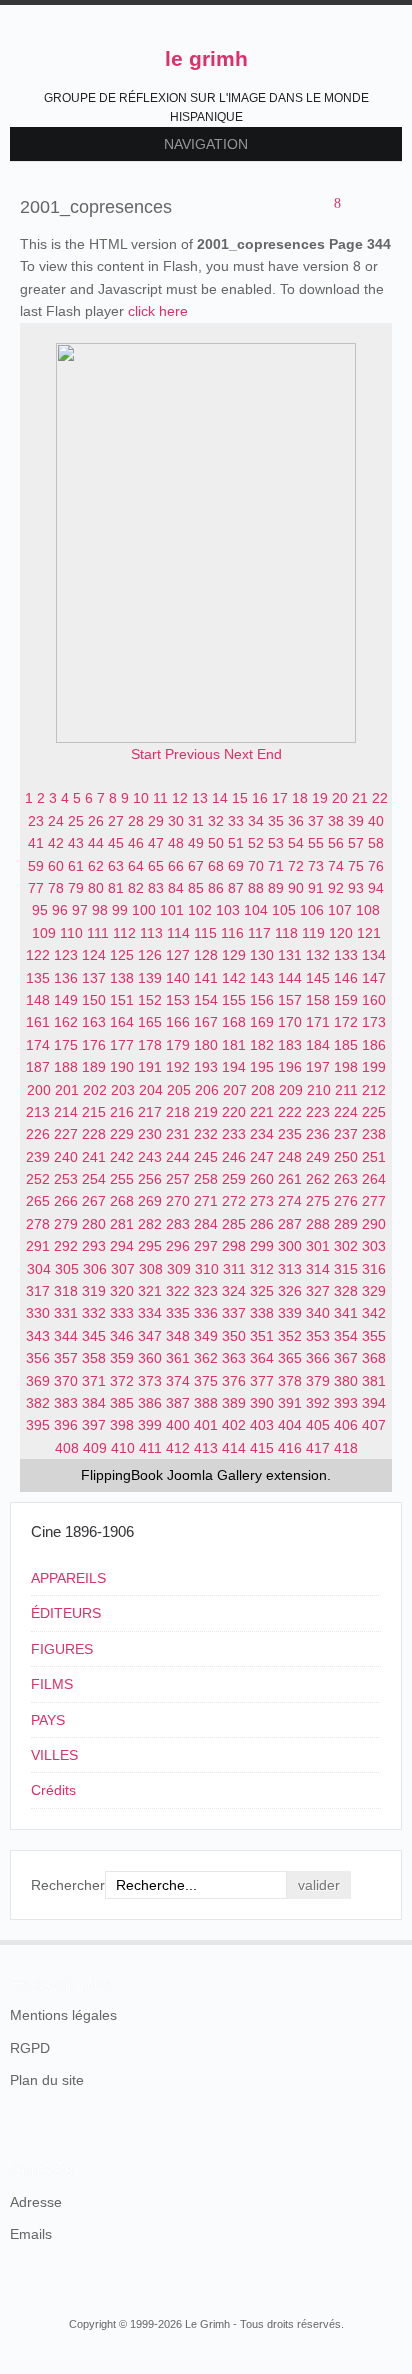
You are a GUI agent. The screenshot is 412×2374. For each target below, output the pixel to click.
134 (374, 955)
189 (94, 1067)
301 (318, 1246)
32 (216, 821)
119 (313, 933)
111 (98, 933)
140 (178, 978)
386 (150, 1403)
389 (234, 1403)
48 (176, 843)
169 (262, 1022)
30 (176, 821)
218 (178, 1112)
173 (374, 1022)
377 (262, 1381)
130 (262, 955)
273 (262, 1201)
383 (66, 1403)
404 (290, 1425)
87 (236, 888)
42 (56, 843)
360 (150, 1358)
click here (158, 311)
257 (178, 1179)
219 (206, 1112)
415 (262, 1448)
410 (123, 1448)
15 (240, 798)
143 (262, 978)
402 (234, 1425)
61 (76, 866)
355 (374, 1336)
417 (318, 1448)
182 (262, 1045)
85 (196, 888)
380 (346, 1381)
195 (262, 1067)
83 (156, 888)
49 (196, 843)
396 (66, 1425)
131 (290, 955)
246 (234, 1157)
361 (178, 1358)
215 (94, 1112)
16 (260, 798)
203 (123, 1090)
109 (44, 933)
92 (336, 888)
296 (178, 1246)
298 (234, 1246)
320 (122, 1291)
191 (150, 1067)
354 (346, 1336)
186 (374, 1045)
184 (318, 1045)
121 (369, 933)
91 (316, 888)
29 (156, 821)
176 (94, 1045)
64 (136, 866)
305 (67, 1269)
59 (36, 866)
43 (76, 843)
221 (262, 1112)
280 (94, 1224)
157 (290, 1000)
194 (234, 1067)
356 (38, 1358)
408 (67, 1448)
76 (376, 866)
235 (290, 1134)
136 (66, 978)
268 (122, 1201)
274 (290, 1201)
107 (340, 910)
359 (122, 1358)
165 (150, 1022)
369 (38, 1381)
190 (122, 1067)
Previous (192, 754)
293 (94, 1246)
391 (290, 1403)
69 (236, 866)
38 (336, 821)
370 (66, 1381)
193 (206, 1067)
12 (180, 798)
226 (38, 1134)
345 (94, 1336)
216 (122, 1112)
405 (318, 1425)
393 (346, 1403)
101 (172, 910)
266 (66, 1201)
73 (316, 866)
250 (346, 1157)
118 (286, 933)
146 (346, 978)
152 (150, 1000)
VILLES (54, 1755)
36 (296, 821)
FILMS (52, 1684)
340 (318, 1313)
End (269, 754)
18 (300, 798)
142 (234, 978)
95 (40, 910)
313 (290, 1269)
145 (318, 978)
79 (76, 888)
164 (122, 1022)
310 (207, 1269)
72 (296, 866)
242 (122, 1157)
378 (290, 1381)
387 (178, 1403)
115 (205, 933)
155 (234, 1000)
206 (207, 1090)
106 (312, 910)
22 (380, 798)
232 (206, 1134)
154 (206, 1000)
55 (316, 843)
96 (60, 910)
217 (150, 1112)
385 (122, 1403)
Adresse (36, 2202)
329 (374, 1291)
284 (206, 1224)
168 (234, 1022)
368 (374, 1358)
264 (374, 1179)
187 (38, 1067)
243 (150, 1157)
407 (374, 1425)
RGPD (30, 2048)
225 (374, 1112)
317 (38, 1291)
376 (234, 1381)
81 (116, 888)
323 (206, 1291)
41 (36, 843)
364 (262, 1358)
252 (38, 1179)
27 (116, 821)
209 (291, 1090)
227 (66, 1134)
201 (67, 1090)
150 (94, 1000)
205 (179, 1090)
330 (38, 1313)
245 (206, 1157)
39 (356, 821)
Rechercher (68, 1885)
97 (80, 910)
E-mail (382, 205)
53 (276, 843)
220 (234, 1112)
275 (318, 1201)
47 (156, 843)
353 (318, 1336)
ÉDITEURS (66, 1613)
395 (38, 1425)
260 (262, 1179)
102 (200, 910)
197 (318, 1067)
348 (178, 1336)
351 (262, 1336)
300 (290, 1246)
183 (290, 1045)
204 (151, 1090)
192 (178, 1067)
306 (95, 1269)
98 (100, 910)
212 (374, 1090)
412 (178, 1448)
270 (178, 1201)
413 (206, 1448)
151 (122, 1000)
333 (122, 1313)
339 (290, 1313)
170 (290, 1022)
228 (94, 1134)
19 (320, 798)
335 (178, 1313)
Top (390, 1940)
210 (319, 1090)
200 (39, 1090)
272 (234, 1201)
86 (216, 888)
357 (66, 1358)
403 (262, 1425)
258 (206, 1179)
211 (346, 1090)
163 (94, 1022)
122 (38, 955)
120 (341, 933)
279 (66, 1224)
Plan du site (47, 2080)
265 (38, 1201)
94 (376, 888)
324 (234, 1291)
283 (178, 1224)
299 (262, 1246)
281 (122, 1224)
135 (38, 978)
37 (316, 821)
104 (256, 910)
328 (346, 1291)
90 (296, 888)
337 (234, 1313)
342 (374, 1313)
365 (290, 1358)
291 (38, 1246)
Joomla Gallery (214, 1475)
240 (66, 1157)
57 (356, 843)
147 (374, 978)
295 (150, 1246)
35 (276, 821)
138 (122, 978)
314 (318, 1269)
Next (238, 754)
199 (374, 1067)
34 (256, 821)
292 (66, 1246)
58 (376, 843)
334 (150, 1313)
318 (66, 1291)
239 (38, 1157)
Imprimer (358, 205)
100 (144, 910)
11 (160, 798)
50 (216, 843)
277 (374, 1201)
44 (96, 843)
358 (94, 1358)
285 (234, 1224)
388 (206, 1403)
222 (290, 1112)
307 (123, 1269)
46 (136, 843)
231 (178, 1134)
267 (94, 1201)
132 (318, 955)
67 (196, 866)
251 (374, 1157)
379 (318, 1381)
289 (346, 1224)
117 (259, 933)
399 (150, 1425)
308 (151, 1269)
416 (290, 1448)
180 (206, 1045)
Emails (31, 2234)
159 (346, 1000)
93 (356, 888)
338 (262, 1313)
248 (290, 1157)
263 (346, 1179)
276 (346, 1201)
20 (340, 798)
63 (116, 866)
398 (122, 1425)
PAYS (48, 1720)
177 (122, 1045)
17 (280, 798)
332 (94, 1313)
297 (206, 1246)
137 (94, 978)
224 (346, 1112)
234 (262, 1134)
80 (96, 888)
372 (122, 1381)
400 (178, 1425)
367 (346, 1358)
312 (262, 1269)
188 (66, 1067)
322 (178, 1291)
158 (318, 1000)
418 (346, 1448)
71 (276, 866)
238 (374, 1134)
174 (38, 1045)
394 (374, 1403)
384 (94, 1403)
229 (122, 1134)
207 (235, 1090)
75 (356, 866)
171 (318, 1022)
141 (206, 978)
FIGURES (62, 1649)
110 (71, 933)
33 (236, 821)
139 (150, 978)
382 (38, 1403)
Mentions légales (63, 2015)
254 (94, 1179)
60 (56, 866)
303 (374, 1246)
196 (290, 1067)
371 (94, 1381)
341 (346, 1313)
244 (178, 1157)
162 (66, 1022)
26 (96, 821)
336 (206, 1313)
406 (346, 1425)
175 (66, 1045)
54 (296, 843)
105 (284, 910)
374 (178, 1381)
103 (228, 910)
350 (234, 1336)
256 (150, 1179)
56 (336, 843)
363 (234, 1358)
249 (318, 1157)
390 (262, 1403)
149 (66, 1000)
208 (263, 1090)
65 (156, 866)
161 (38, 1022)
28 (136, 821)
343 (38, 1336)
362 (206, 1358)
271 (206, 1201)
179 (178, 1045)
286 (262, 1224)
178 (150, 1045)
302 (346, 1246)
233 (234, 1134)
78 (56, 888)
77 (36, 888)
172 (346, 1022)
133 (346, 955)
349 (206, 1336)
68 (216, 866)
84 (176, 888)
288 (318, 1224)
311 (234, 1269)
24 (56, 821)
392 (318, 1403)
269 (150, 1201)
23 (36, 821)
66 (176, 866)
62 (96, 866)
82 (136, 888)
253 (66, 1179)
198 (346, 1067)
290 (374, 1224)
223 (318, 1112)
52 (256, 843)
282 (150, 1224)
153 (178, 1000)
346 (122, 1336)
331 (66, 1313)
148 (38, 1000)
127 (178, 955)
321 (150, 1291)
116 (232, 933)
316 (374, 1269)
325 (262, 1291)
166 (178, 1022)
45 (116, 843)
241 (94, 1157)
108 (368, 910)
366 (318, 1358)
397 (94, 1425)
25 (76, 821)
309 (179, 1269)
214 (66, 1112)
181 (234, 1045)
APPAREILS (68, 1578)
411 (150, 1448)
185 (346, 1045)
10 (141, 798)
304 (39, 1269)
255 (122, 1179)
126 (150, 955)
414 (234, 1448)
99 (120, 910)
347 (150, 1336)
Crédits (53, 1790)
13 (200, 798)
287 (290, 1224)
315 (346, 1269)
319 (94, 1291)
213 (38, 1112)
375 (206, 1381)
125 (122, 955)
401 (206, 1425)
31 (196, 821)
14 (220, 798)
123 (66, 955)
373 (150, 1381)
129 (234, 955)
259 (234, 1179)
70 (256, 866)
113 (151, 933)
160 (374, 1000)
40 (376, 821)
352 (290, 1336)
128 (206, 955)
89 (276, 888)
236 (318, 1134)
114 (178, 933)
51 (236, 843)
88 (256, 888)
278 (38, 1224)
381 (374, 1381)
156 (262, 1000)
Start (146, 754)
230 (150, 1134)
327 (318, 1291)
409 (95, 1448)
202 (95, 1090)
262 (318, 1179)
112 (124, 933)
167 (206, 1022)
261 (290, 1179)
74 (336, 866)
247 (262, 1157)
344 (66, 1336)
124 (94, 955)
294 (122, 1246)
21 (360, 798)
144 (290, 978)
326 (290, 1291)
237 (346, 1134)
